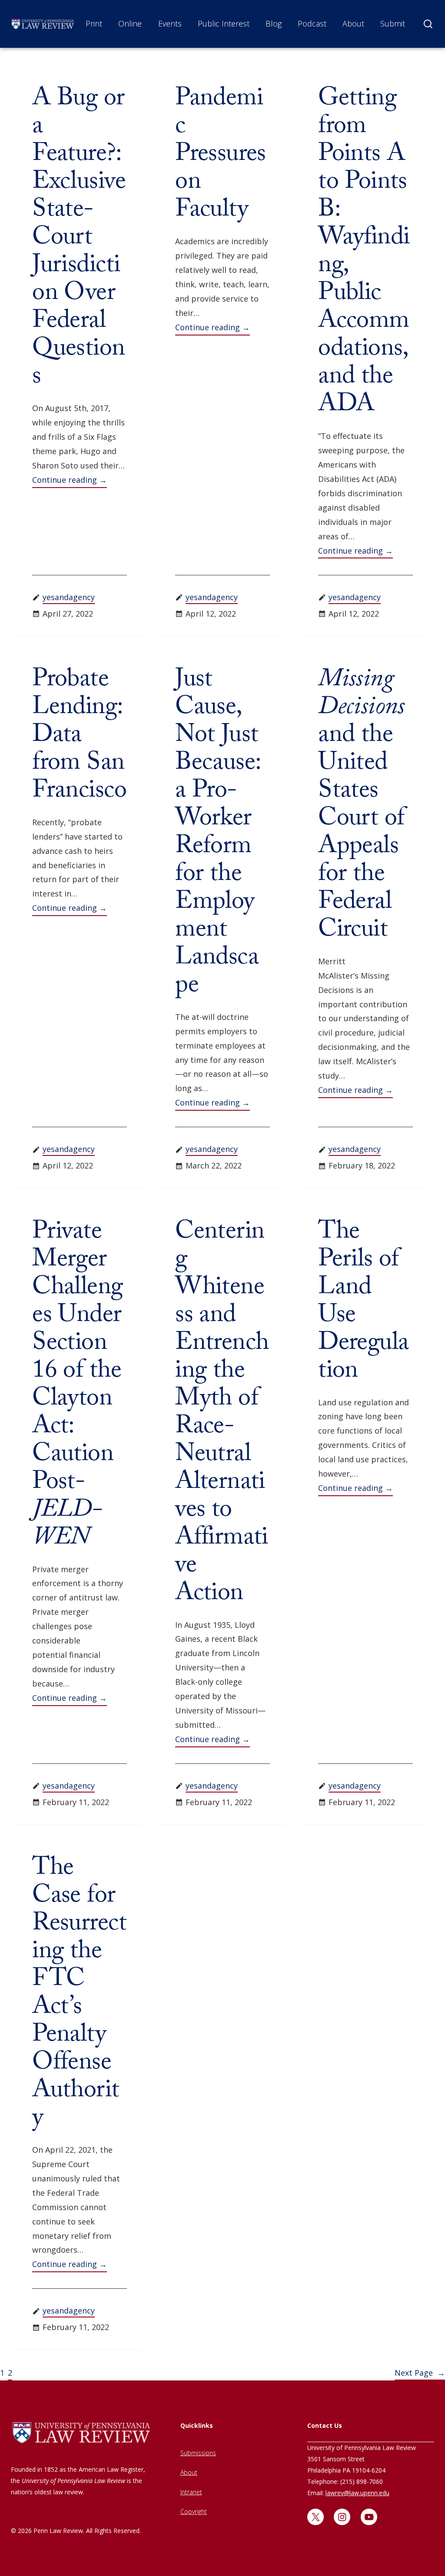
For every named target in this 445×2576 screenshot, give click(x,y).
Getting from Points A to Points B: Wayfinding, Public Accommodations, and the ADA (364, 254)
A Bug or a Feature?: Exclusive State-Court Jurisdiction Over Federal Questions (79, 240)
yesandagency (69, 597)
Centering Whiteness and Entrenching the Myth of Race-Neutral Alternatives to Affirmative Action (222, 1415)
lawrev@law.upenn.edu (357, 2493)
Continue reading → (70, 480)
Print (94, 23)
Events (170, 23)
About (353, 23)
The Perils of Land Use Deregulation (363, 1304)
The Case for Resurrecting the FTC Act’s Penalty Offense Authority (79, 1995)
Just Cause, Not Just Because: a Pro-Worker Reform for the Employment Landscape (218, 835)
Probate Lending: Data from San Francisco (79, 737)
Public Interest (224, 23)
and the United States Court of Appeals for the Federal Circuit (361, 807)
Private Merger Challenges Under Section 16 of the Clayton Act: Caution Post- (77, 1387)
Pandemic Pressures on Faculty (221, 156)
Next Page (420, 2373)
